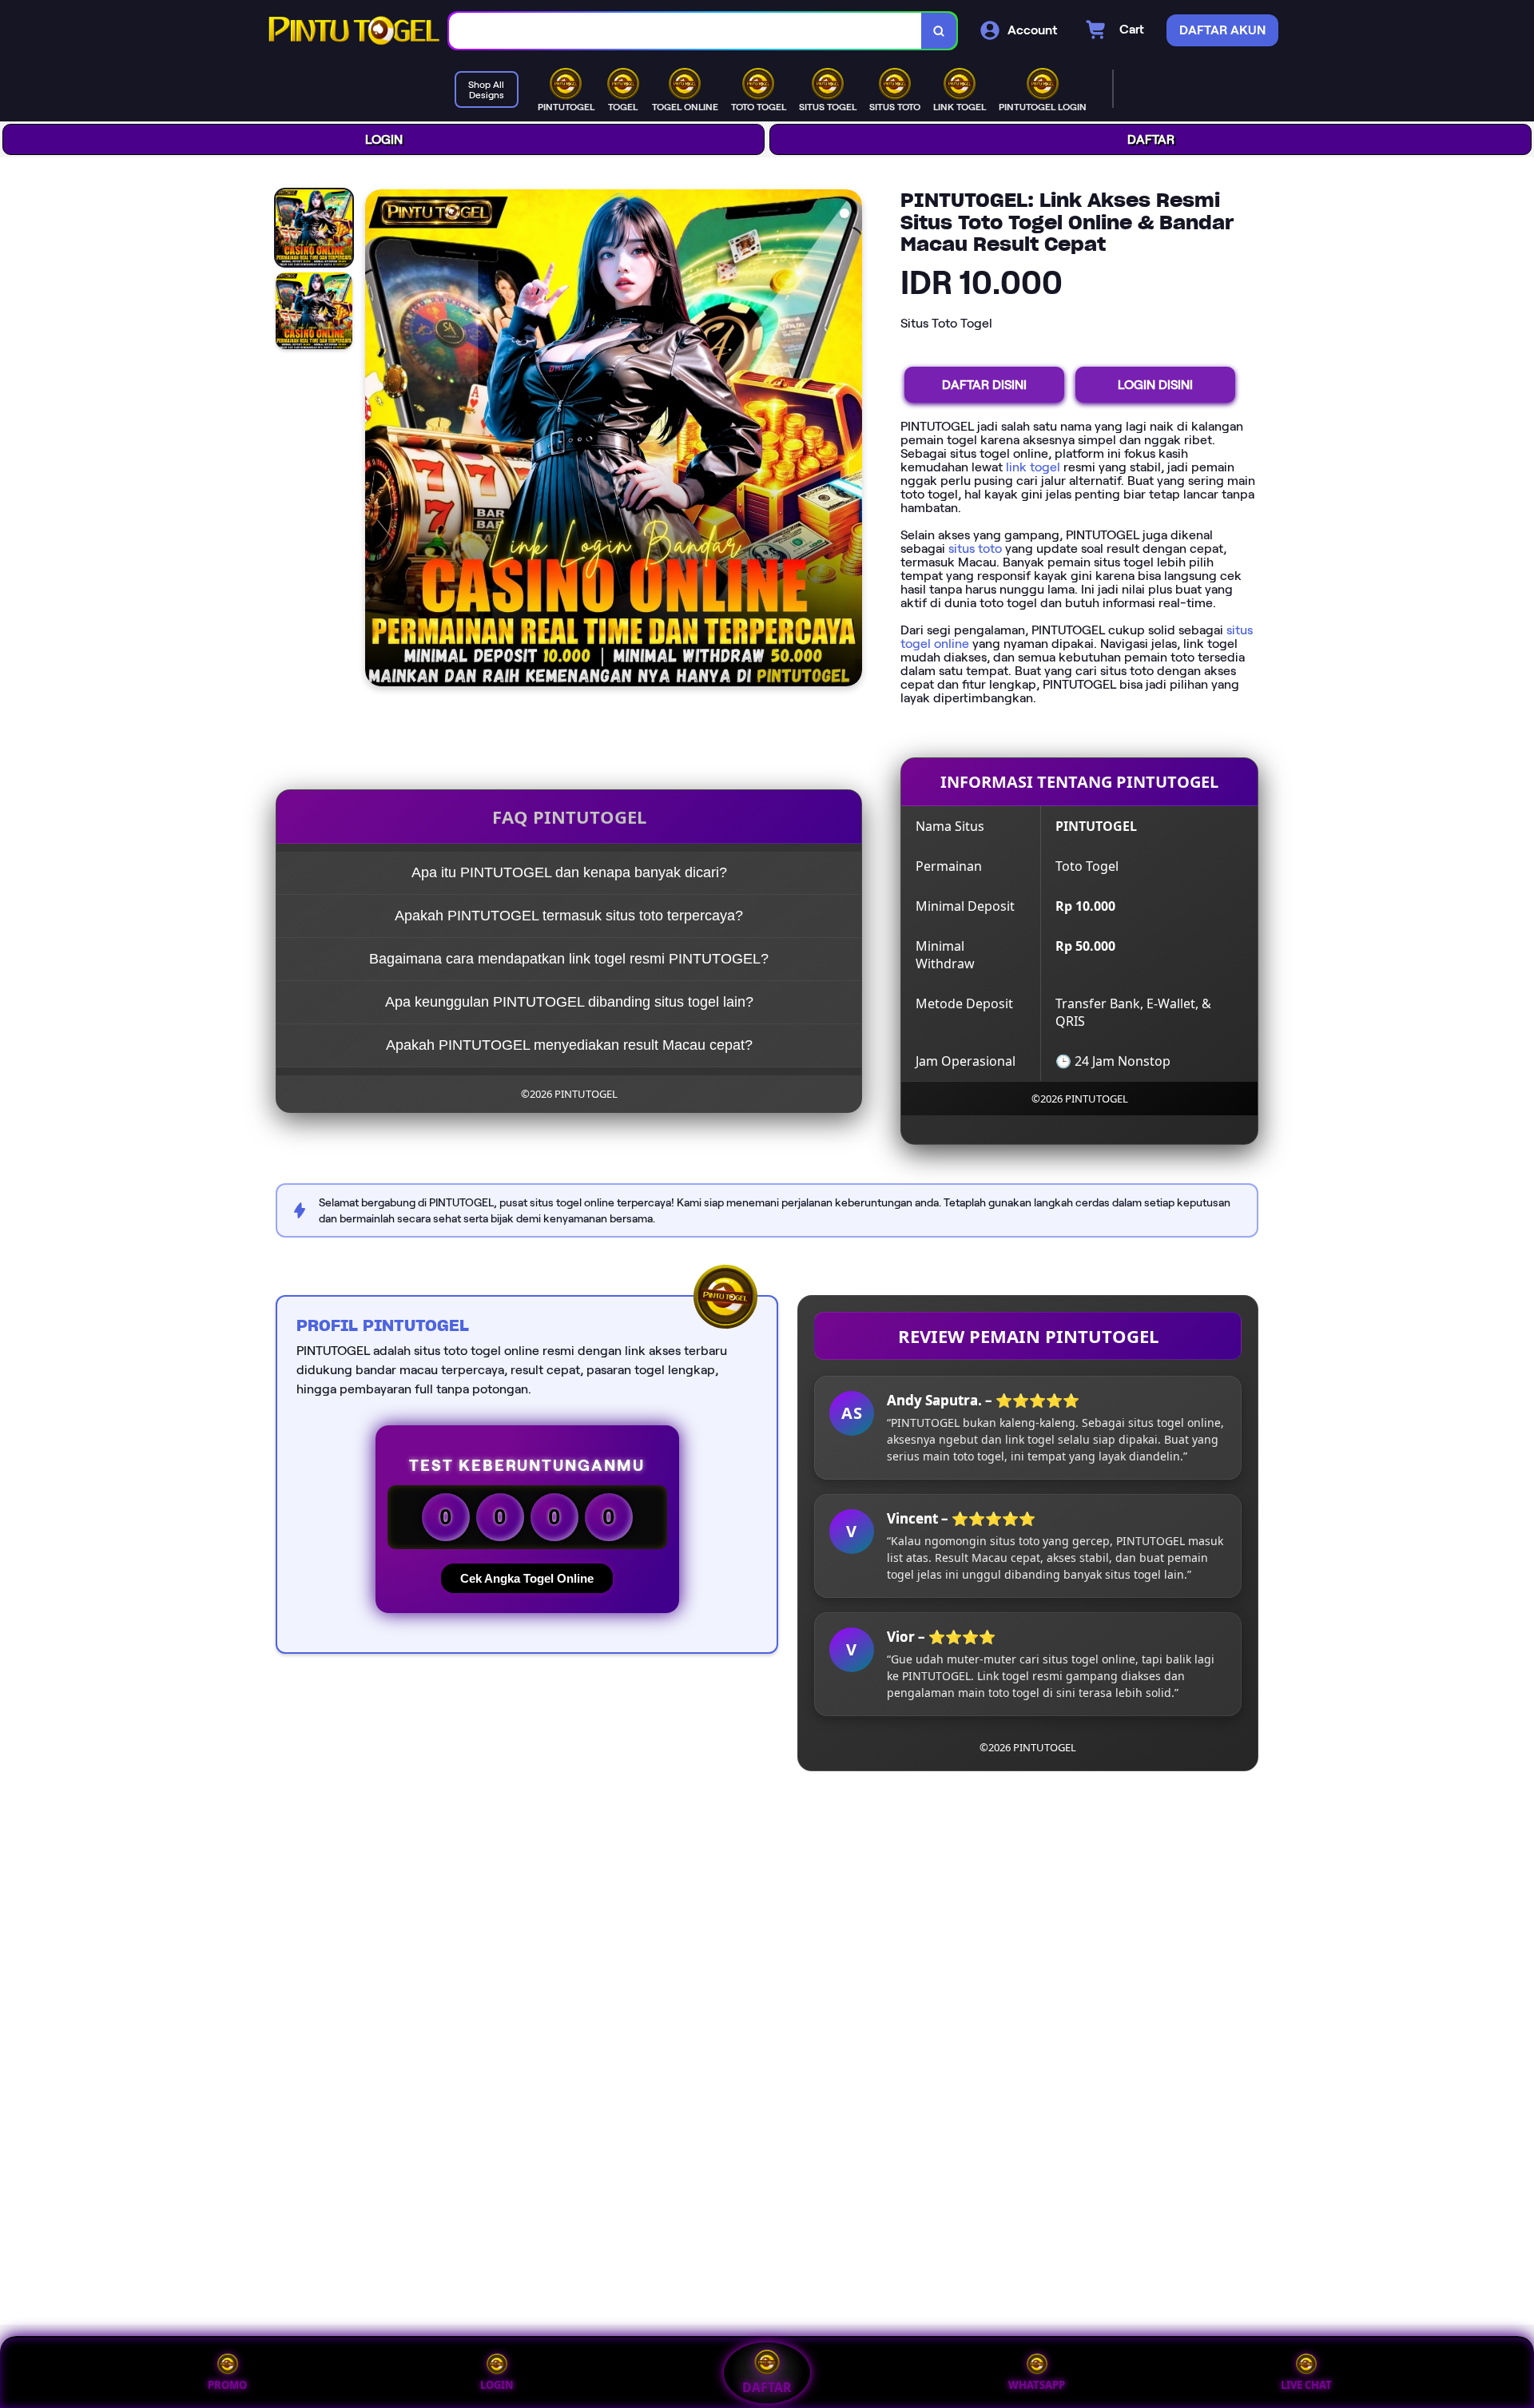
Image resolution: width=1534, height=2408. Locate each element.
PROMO (227, 2385)
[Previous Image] (378, 440)
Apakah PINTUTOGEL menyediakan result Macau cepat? (569, 1045)
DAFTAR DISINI (984, 385)
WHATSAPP (1037, 2385)
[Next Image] (849, 440)
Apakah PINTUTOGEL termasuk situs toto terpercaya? (569, 916)
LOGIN (384, 139)
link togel (1033, 467)
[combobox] (686, 31)
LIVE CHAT (1306, 2385)
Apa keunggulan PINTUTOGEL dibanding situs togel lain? (569, 1002)
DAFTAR (1151, 139)
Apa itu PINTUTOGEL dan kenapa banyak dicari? (569, 872)
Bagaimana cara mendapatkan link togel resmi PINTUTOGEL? (569, 959)
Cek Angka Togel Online (527, 1578)
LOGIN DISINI (1155, 385)
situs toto (975, 548)
